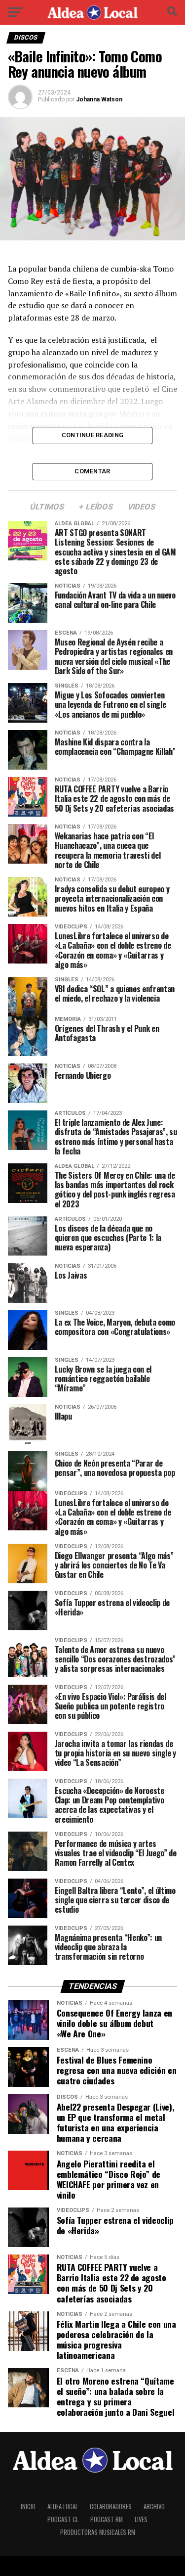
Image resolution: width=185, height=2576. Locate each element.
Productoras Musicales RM (98, 2532)
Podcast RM (107, 2519)
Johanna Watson (99, 99)
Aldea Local (63, 2507)
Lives (141, 2519)
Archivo (154, 2507)
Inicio (28, 2507)
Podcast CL (63, 2519)
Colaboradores (111, 2507)
